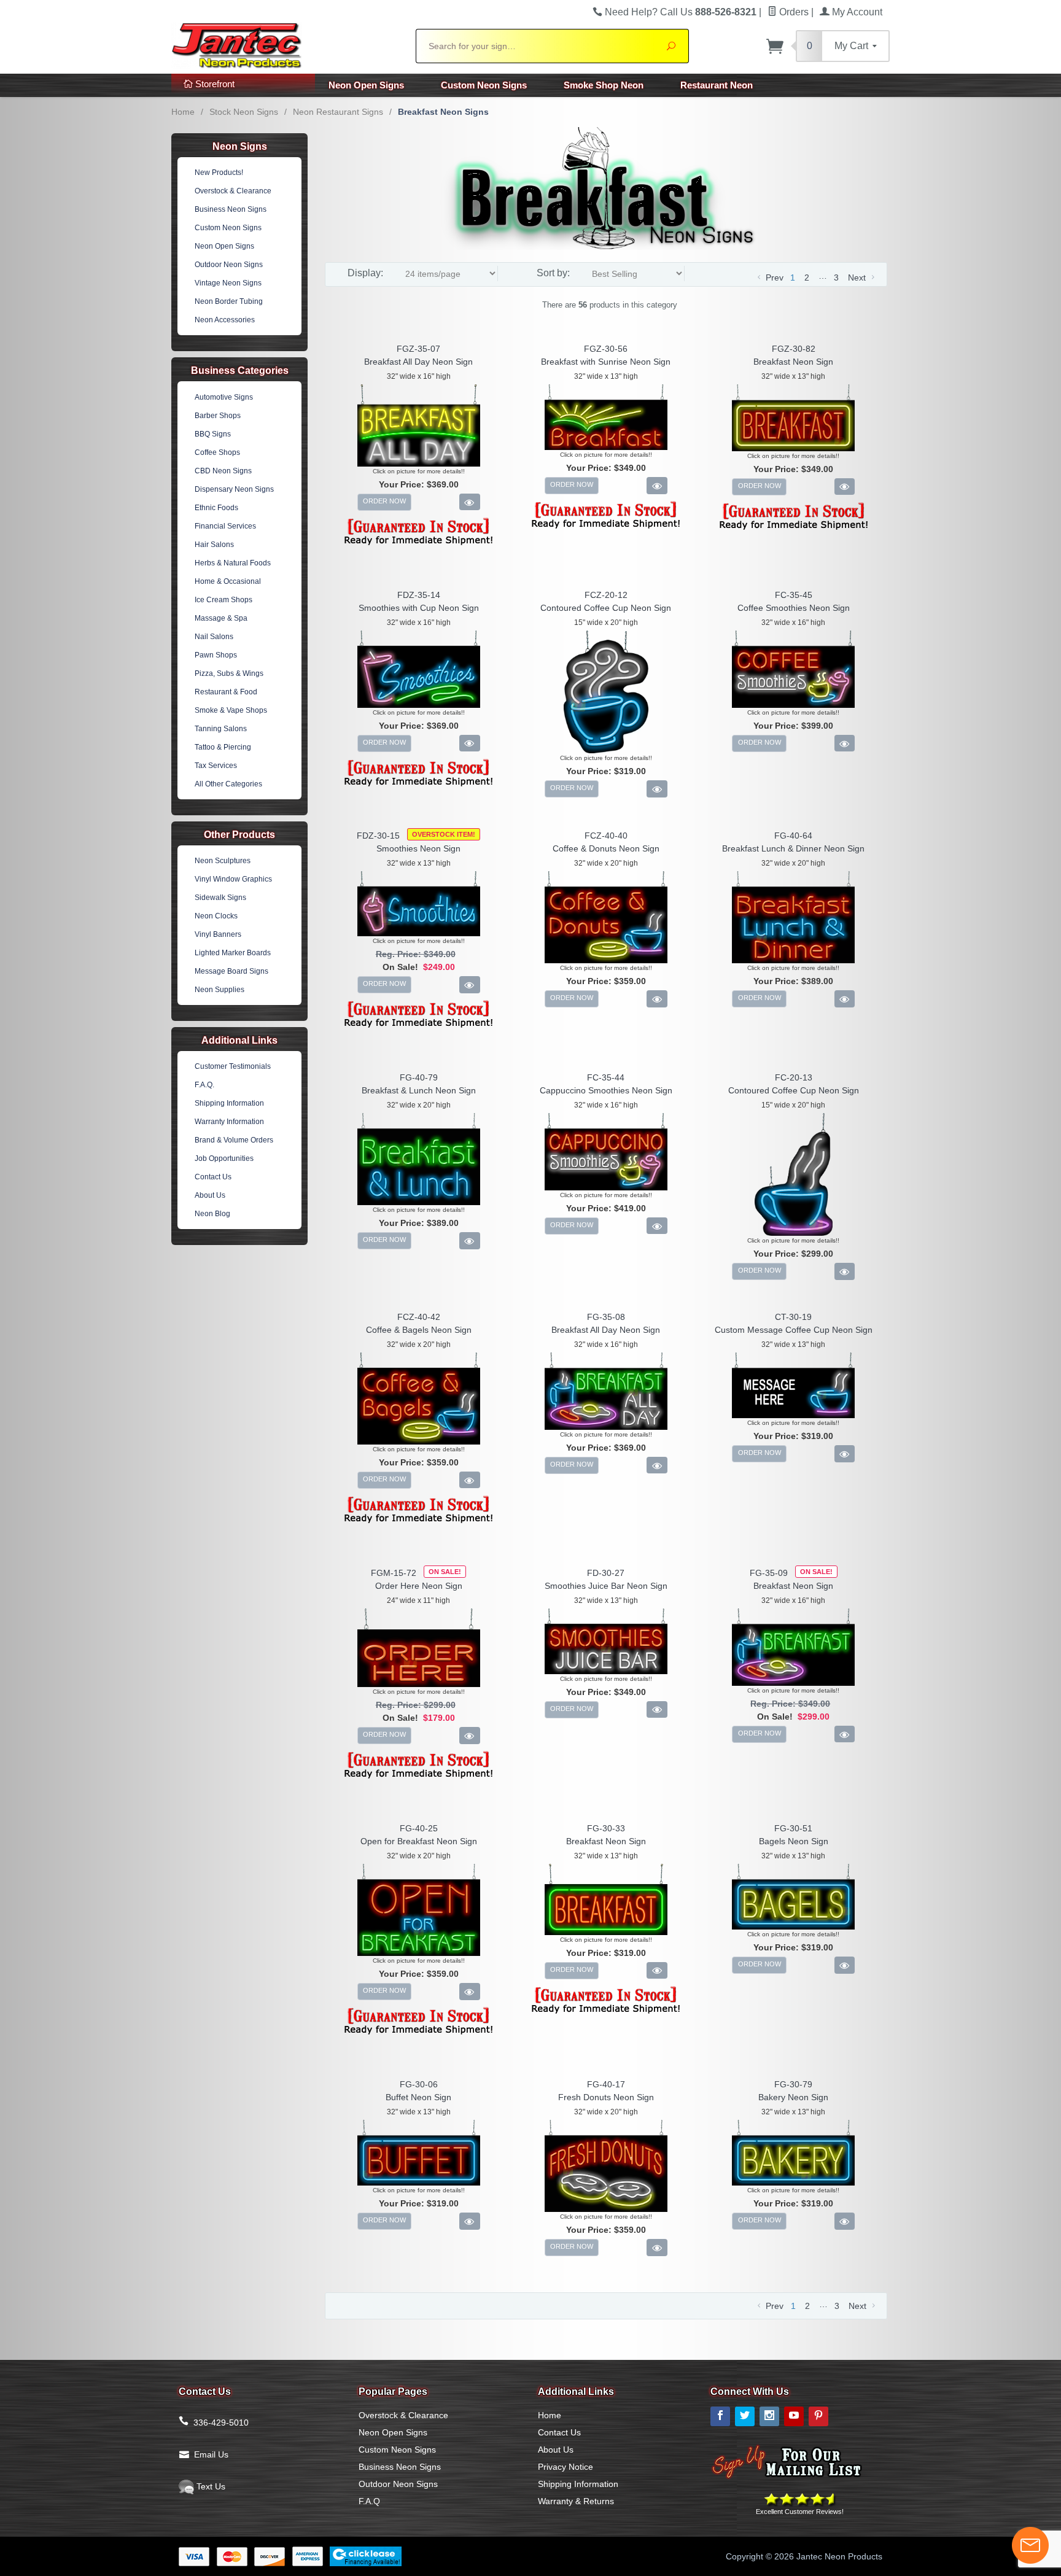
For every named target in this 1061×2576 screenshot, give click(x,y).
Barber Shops (218, 416)
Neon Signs (240, 146)
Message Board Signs (231, 971)
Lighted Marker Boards (233, 953)
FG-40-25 (419, 1828)
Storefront (214, 84)
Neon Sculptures (223, 861)
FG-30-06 (419, 2084)
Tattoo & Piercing (223, 747)
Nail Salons (214, 637)
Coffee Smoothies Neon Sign (794, 608)
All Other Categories (228, 784)
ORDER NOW (384, 501)
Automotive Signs (224, 397)
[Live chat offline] (1030, 2545)
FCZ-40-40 (606, 836)
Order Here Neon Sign (419, 1586)
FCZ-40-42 (419, 1317)
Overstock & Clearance (233, 191)
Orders (793, 12)
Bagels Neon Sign (794, 1841)
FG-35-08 (606, 1317)
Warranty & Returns (576, 2501)
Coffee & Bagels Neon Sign (419, 1330)
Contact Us (213, 1177)
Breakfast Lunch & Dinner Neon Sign (793, 848)
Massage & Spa (221, 618)
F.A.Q (369, 2501)
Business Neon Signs (231, 209)
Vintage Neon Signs (228, 283)
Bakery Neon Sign (793, 2097)
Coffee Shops (217, 452)
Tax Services (216, 766)
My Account (856, 12)
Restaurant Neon (717, 85)
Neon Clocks (216, 916)
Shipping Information (229, 1103)
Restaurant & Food (226, 692)
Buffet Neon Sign (418, 2097)
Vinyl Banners (218, 934)
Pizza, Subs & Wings (229, 673)
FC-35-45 (794, 595)
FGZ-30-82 (794, 349)
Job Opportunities (224, 1158)
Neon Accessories (225, 320)
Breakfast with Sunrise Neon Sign (606, 362)
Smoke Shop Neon (604, 85)
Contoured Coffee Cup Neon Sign (606, 608)
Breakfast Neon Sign (793, 362)
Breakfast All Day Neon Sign (418, 362)
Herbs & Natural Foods (233, 563)
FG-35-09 (769, 1573)
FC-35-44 (606, 1077)
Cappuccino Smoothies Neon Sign (606, 1090)
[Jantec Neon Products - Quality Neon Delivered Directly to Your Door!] (286, 44)
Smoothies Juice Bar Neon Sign (606, 1586)
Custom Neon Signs (484, 85)
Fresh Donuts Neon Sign (606, 2097)
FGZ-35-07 (418, 349)
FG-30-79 (793, 2084)
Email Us (211, 2454)
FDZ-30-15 (378, 836)
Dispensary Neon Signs (234, 489)
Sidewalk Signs (220, 898)
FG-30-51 (793, 1828)
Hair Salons (214, 545)
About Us (210, 1195)
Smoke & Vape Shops (231, 710)
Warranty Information (229, 1122)
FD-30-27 (606, 1573)
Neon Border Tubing (229, 301)
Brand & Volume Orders (234, 1140)
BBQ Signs (213, 434)
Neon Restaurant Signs (338, 112)
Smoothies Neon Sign (418, 848)
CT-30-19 (793, 1317)
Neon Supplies (220, 990)
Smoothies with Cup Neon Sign (419, 608)
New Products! (219, 173)
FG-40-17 (606, 2084)
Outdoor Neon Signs (229, 265)
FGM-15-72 (394, 1573)
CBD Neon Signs (223, 471)
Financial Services (225, 526)
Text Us (210, 2486)
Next (858, 277)
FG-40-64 (793, 836)
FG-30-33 (606, 1828)
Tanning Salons (221, 729)
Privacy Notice (565, 2467)
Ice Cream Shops (223, 600)
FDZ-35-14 (419, 595)
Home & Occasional (228, 581)
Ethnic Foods (216, 508)
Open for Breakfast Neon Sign (419, 1841)
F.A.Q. (204, 1085)
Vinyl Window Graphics (233, 879)
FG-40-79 (419, 1077)
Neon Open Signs (366, 85)
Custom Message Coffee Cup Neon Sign (794, 1330)
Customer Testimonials (233, 1066)
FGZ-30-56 (606, 349)
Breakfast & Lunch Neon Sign (419, 1090)
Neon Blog (212, 1214)
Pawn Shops (216, 655)
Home (183, 112)
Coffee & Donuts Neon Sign (606, 848)
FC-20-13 (794, 1077)
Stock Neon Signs (244, 112)
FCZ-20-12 (606, 595)
